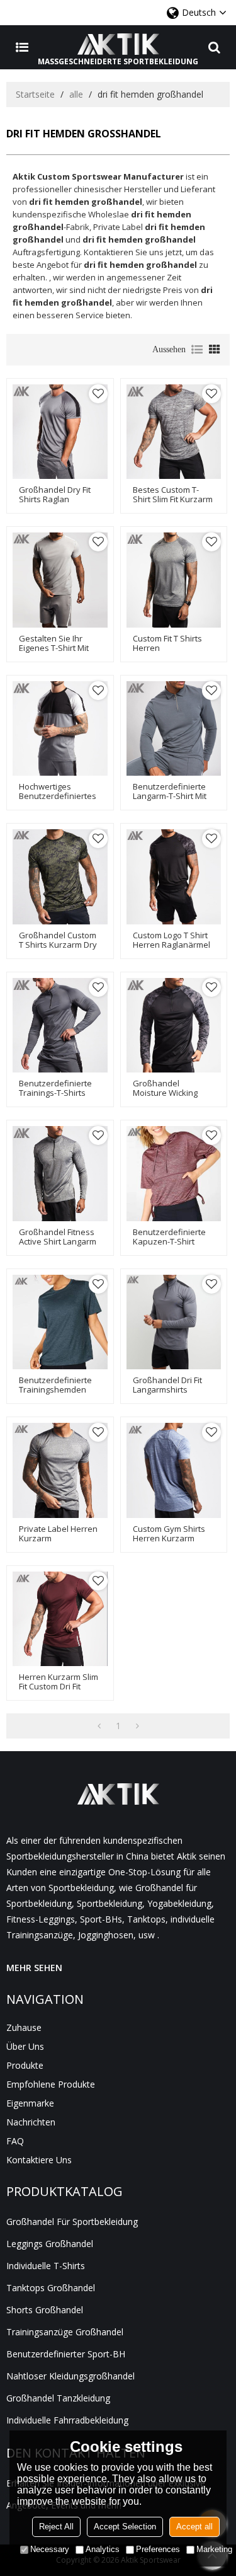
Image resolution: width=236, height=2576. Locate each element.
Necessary (50, 2549)
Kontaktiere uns (39, 2160)
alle (76, 94)
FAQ (15, 2141)
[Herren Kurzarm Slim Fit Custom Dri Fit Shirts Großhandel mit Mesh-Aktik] (60, 1619)
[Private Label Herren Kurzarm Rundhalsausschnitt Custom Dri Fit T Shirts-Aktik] (60, 1470)
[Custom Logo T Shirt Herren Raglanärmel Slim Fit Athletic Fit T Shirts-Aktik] (174, 877)
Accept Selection (125, 2527)
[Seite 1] (99, 1726)
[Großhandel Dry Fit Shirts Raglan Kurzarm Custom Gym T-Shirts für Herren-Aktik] (60, 432)
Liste (197, 350)
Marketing (214, 2549)
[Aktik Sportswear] (118, 44)
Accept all (194, 2527)
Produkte (25, 2065)
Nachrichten (31, 2122)
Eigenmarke (30, 2103)
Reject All (56, 2527)
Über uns (25, 2046)
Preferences (158, 2549)
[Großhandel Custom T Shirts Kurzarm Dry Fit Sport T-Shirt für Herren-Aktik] (60, 877)
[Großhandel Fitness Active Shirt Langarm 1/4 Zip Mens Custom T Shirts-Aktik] (60, 1174)
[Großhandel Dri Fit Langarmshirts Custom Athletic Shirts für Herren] (174, 1322)
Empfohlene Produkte (51, 2084)
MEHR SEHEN (34, 1968)
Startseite (35, 94)
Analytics (103, 2549)
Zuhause (24, 2027)
